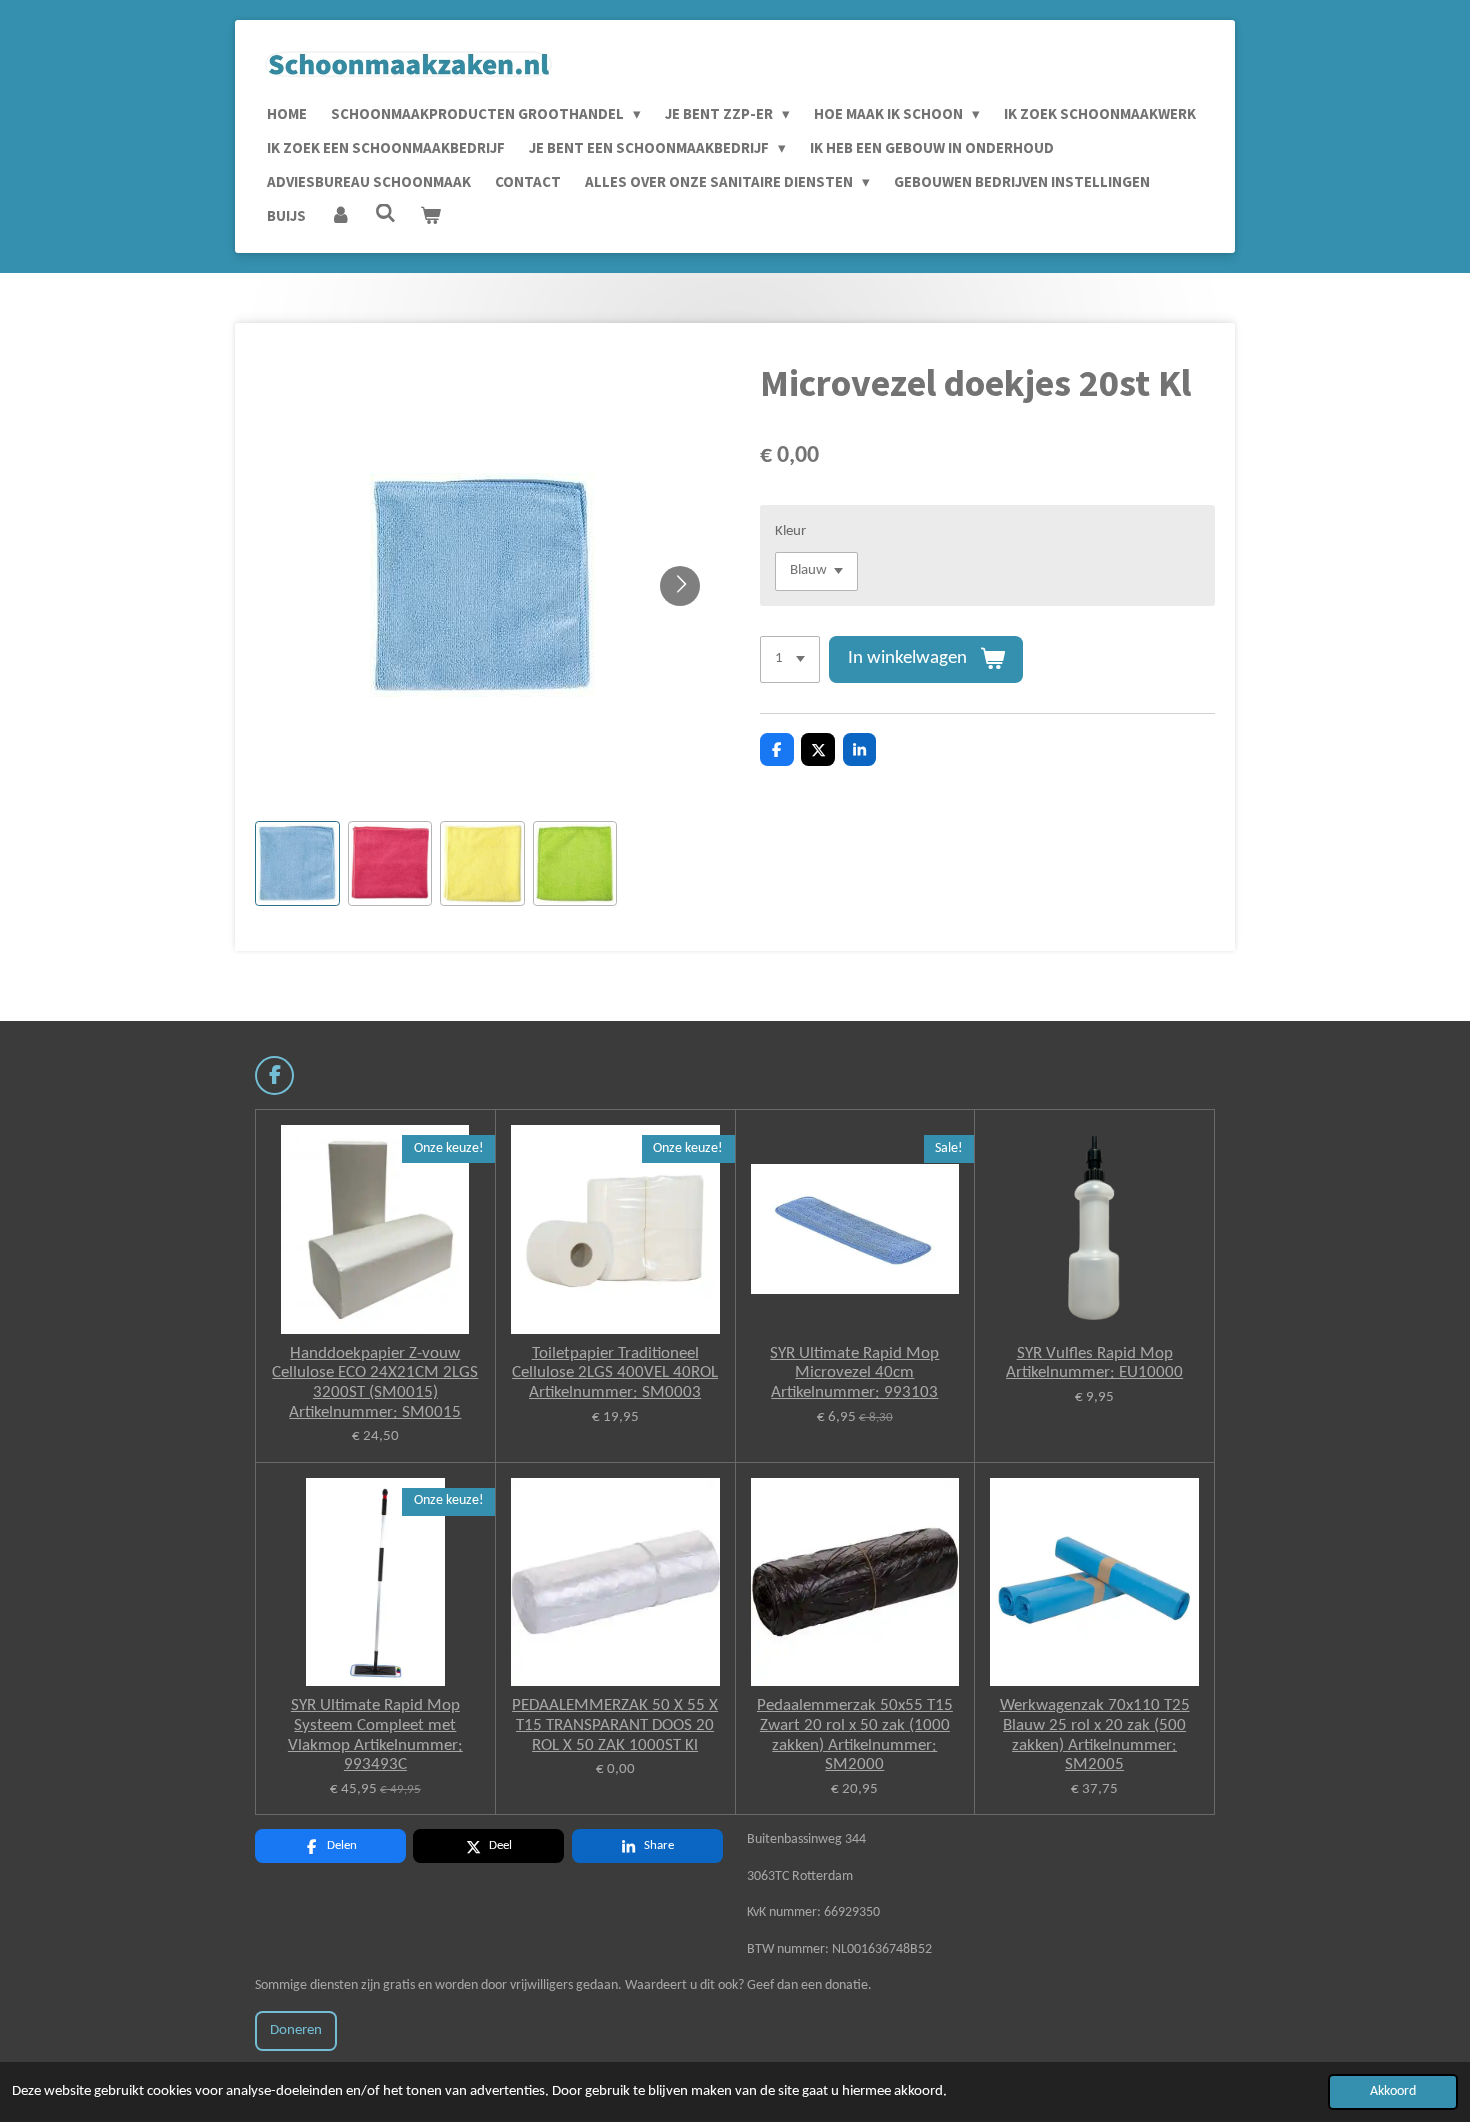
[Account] (340, 216)
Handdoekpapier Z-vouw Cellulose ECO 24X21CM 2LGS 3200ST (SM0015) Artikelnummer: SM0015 (375, 1383)
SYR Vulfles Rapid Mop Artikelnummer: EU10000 (1094, 1363)
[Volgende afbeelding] (680, 586)
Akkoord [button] (1393, 2091)
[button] (297, 863)
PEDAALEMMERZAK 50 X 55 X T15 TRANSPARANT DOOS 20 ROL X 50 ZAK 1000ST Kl (615, 1725)
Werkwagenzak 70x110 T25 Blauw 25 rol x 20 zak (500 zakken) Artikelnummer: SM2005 (1095, 1735)
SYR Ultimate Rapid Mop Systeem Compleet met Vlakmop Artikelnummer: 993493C (375, 1735)
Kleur (790, 531)
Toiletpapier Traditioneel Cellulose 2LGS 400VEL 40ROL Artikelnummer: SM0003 (615, 1373)
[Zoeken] (385, 213)
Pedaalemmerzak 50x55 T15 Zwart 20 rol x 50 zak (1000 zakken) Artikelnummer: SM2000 (855, 1735)
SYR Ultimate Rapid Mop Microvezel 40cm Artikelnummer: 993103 (854, 1373)
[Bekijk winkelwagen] (430, 216)
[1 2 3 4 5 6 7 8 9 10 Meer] (790, 659)
